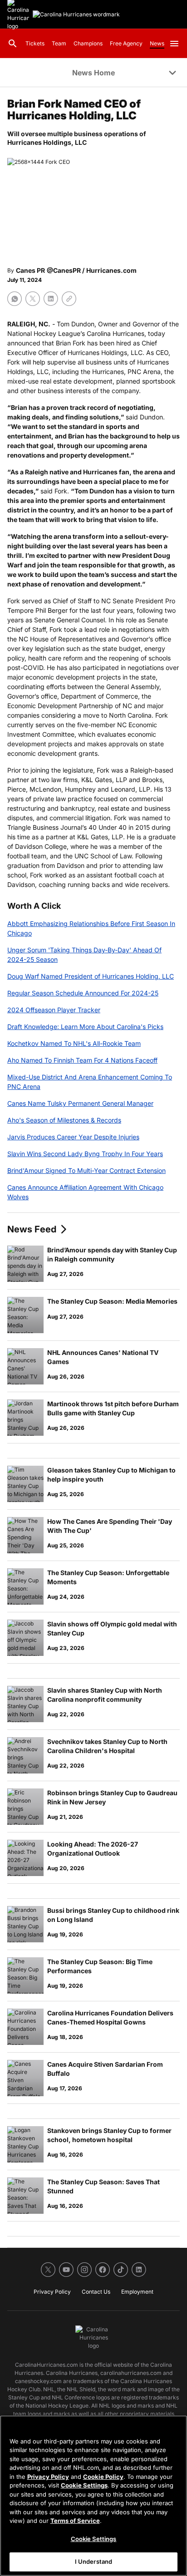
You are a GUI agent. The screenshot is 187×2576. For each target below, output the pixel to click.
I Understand (94, 2561)
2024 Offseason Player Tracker (54, 1010)
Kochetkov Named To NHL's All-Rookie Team (74, 1043)
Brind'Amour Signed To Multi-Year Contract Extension (86, 1170)
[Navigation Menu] (174, 44)
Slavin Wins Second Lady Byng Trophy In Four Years (85, 1154)
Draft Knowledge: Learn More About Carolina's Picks (85, 1027)
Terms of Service (75, 2521)
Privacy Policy (48, 2477)
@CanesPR (64, 270)
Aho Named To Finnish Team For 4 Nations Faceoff (82, 1060)
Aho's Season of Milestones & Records (64, 1120)
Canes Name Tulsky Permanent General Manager (80, 1103)
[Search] (13, 44)
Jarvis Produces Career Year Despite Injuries (73, 1137)
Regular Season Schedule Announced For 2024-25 (83, 993)
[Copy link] (69, 299)
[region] (93, 2496)
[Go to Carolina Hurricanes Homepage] (76, 15)
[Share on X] (33, 299)
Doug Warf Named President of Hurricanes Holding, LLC (91, 976)
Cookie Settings (84, 2485)
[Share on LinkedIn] (51, 299)
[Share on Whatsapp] (15, 299)
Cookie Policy (103, 2477)
